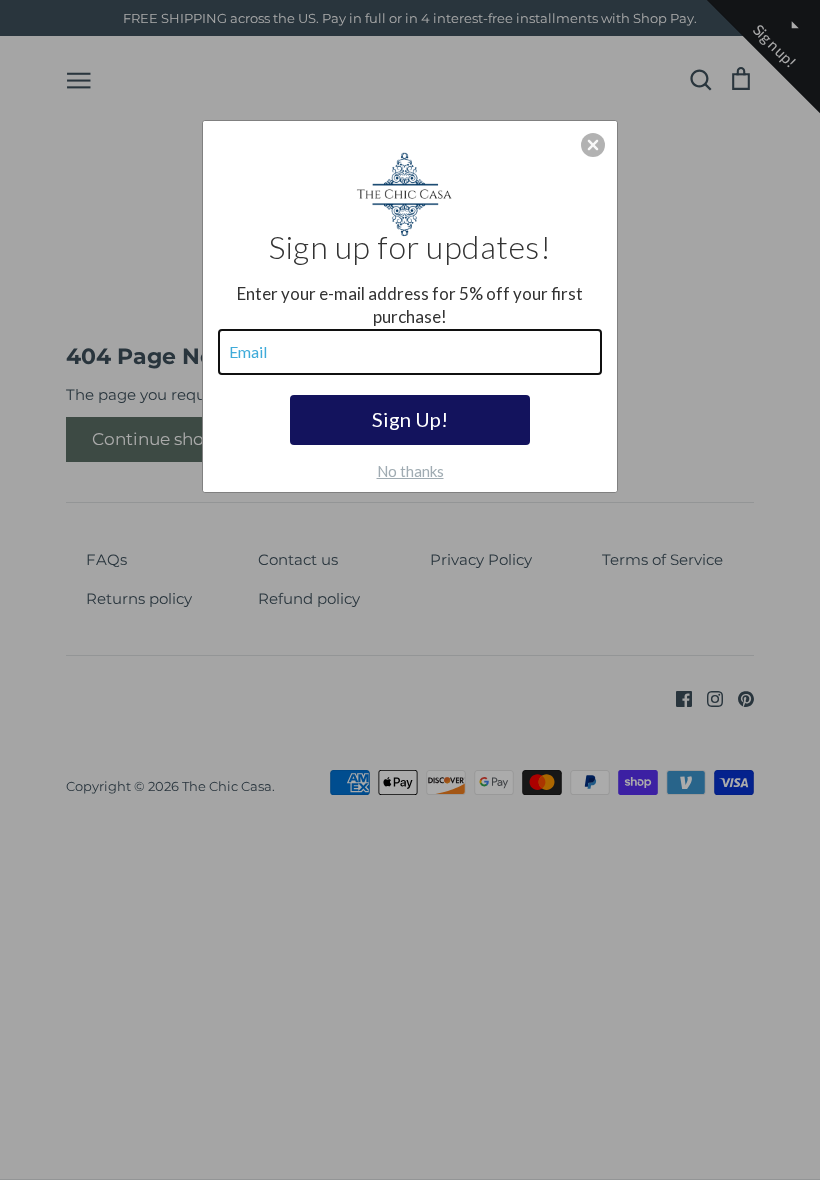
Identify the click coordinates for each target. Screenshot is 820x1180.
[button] (593, 145)
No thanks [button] (410, 471)
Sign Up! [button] (410, 419)
